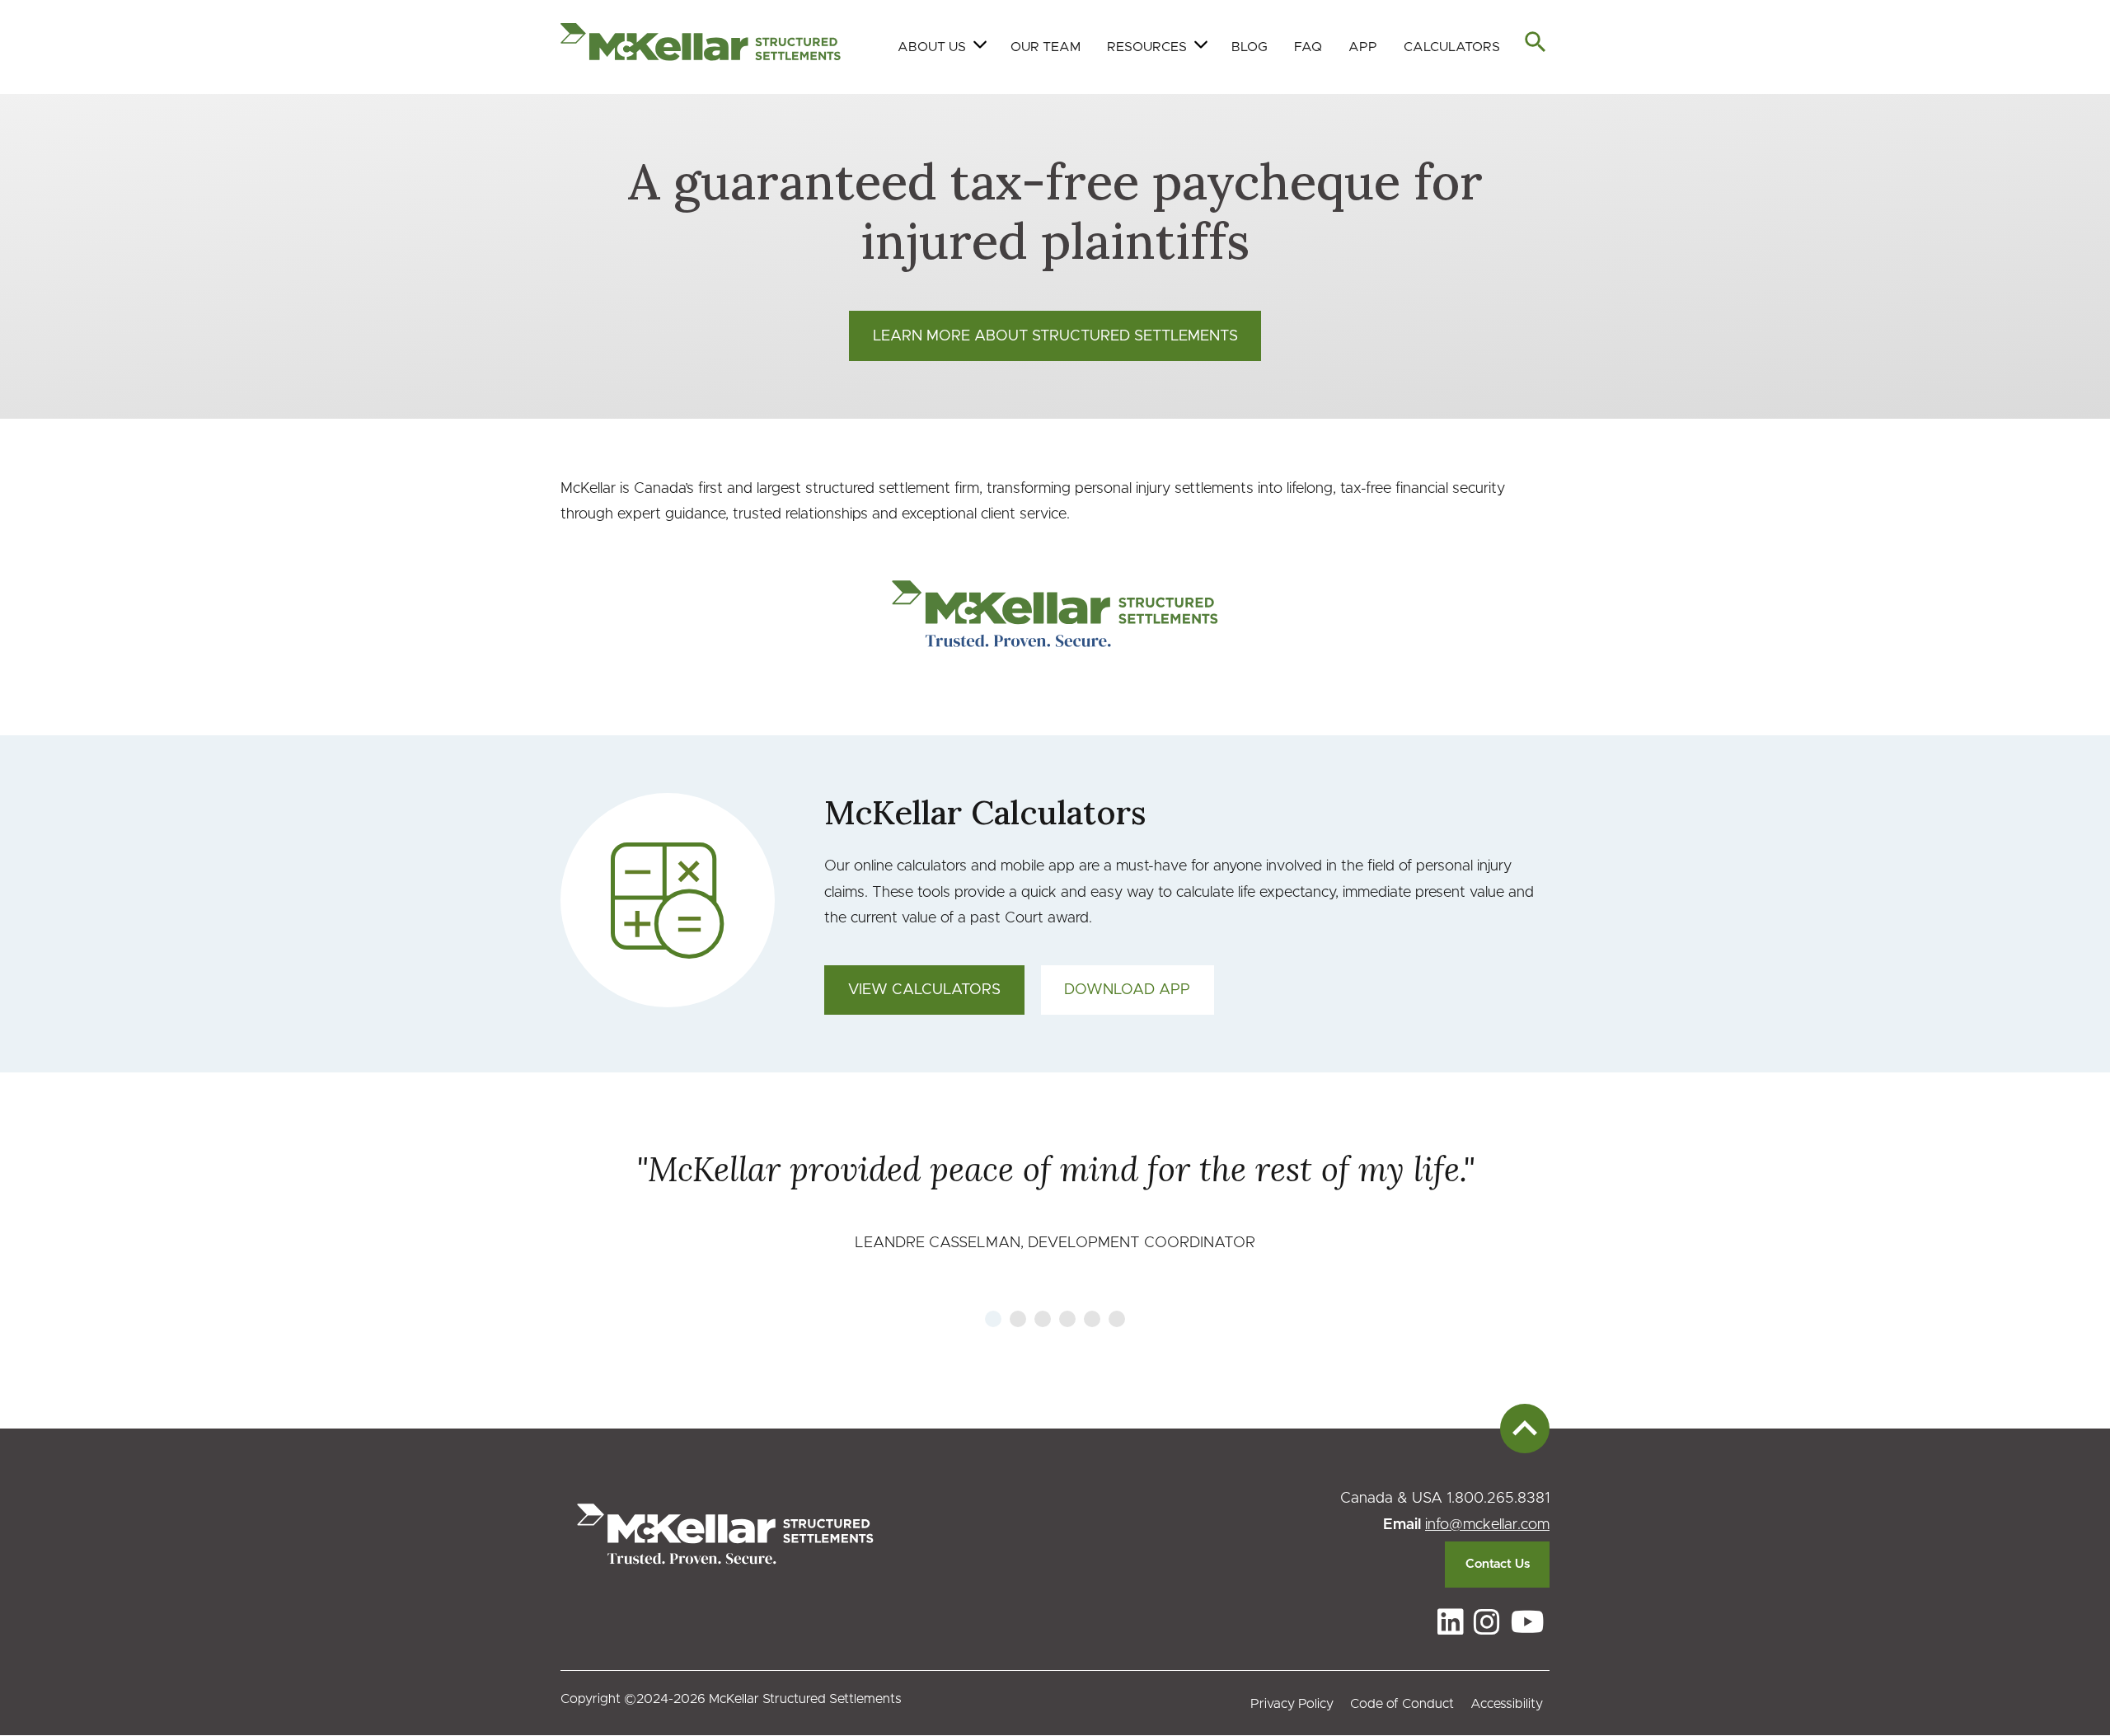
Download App (1127, 990)
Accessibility (1507, 1704)
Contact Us (1498, 1564)
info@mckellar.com (1487, 1525)
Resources (1147, 47)
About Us (932, 47)
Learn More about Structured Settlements (1055, 336)
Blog (1250, 47)
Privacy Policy (1292, 1704)
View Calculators (924, 990)
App (1363, 47)
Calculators (1452, 47)
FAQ (1308, 47)
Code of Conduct (1402, 1704)
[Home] (701, 47)
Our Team (1046, 47)
